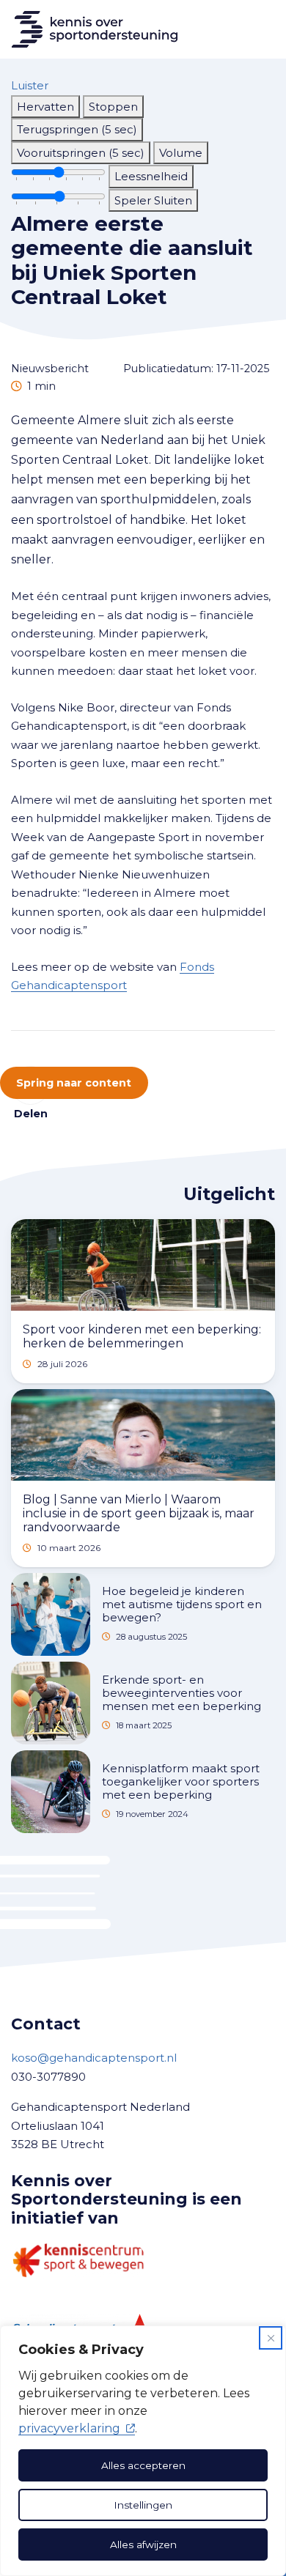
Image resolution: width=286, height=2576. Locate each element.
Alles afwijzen (143, 2544)
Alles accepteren (143, 2465)
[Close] (271, 2338)
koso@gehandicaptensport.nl (94, 2058)
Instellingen (143, 2505)
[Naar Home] (89, 29)
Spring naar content (74, 1083)
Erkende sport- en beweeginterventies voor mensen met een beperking (181, 1693)
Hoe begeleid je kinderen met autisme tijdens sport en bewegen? (182, 1604)
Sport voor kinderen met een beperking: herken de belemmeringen (142, 1336)
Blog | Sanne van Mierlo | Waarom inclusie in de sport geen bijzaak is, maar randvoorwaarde (139, 1513)
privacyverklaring (69, 2428)
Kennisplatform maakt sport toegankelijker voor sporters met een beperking (181, 1781)
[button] (30, 85)
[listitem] (45, 107)
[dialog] (143, 2451)
